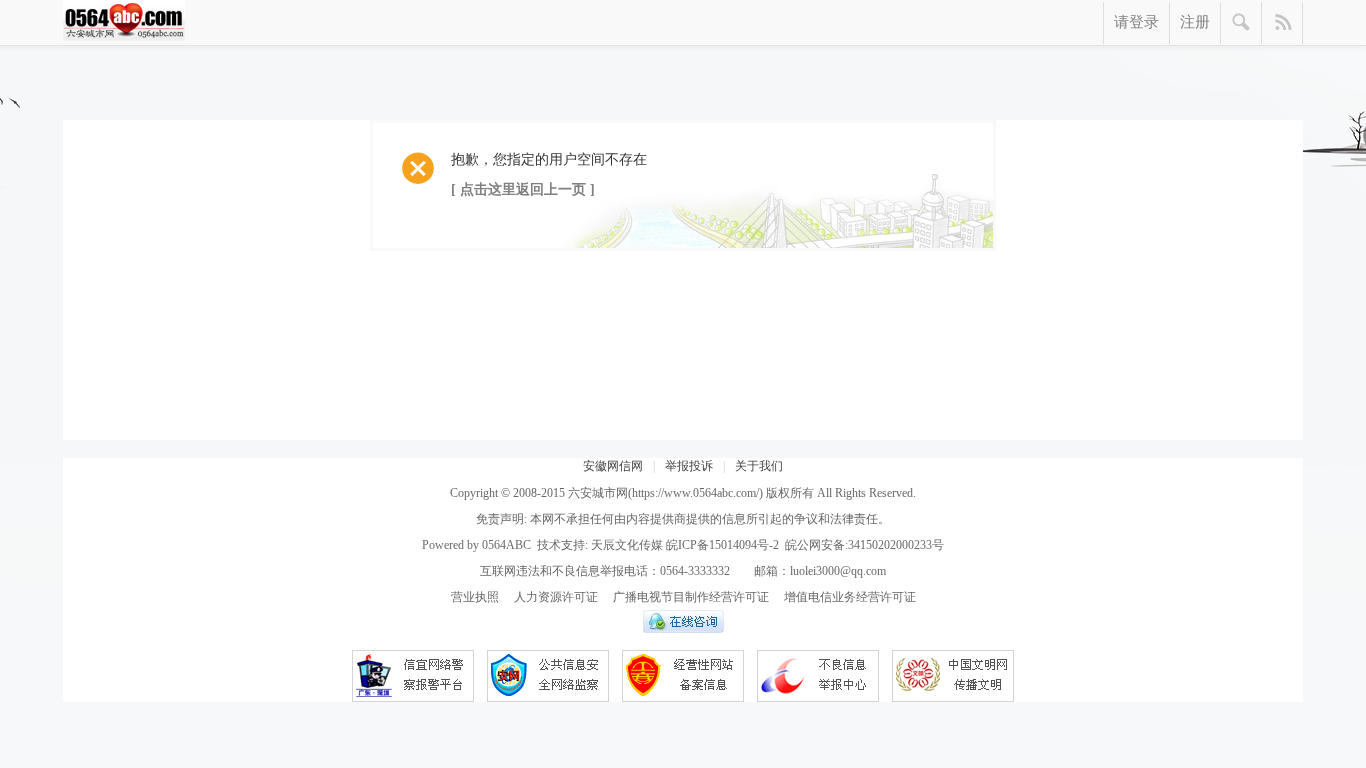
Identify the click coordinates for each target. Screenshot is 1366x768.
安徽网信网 (613, 466)
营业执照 (475, 597)
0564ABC (506, 545)
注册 (1195, 22)
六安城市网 (598, 493)
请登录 (1136, 22)
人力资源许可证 (556, 597)
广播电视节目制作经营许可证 (691, 597)
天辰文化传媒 (627, 545)
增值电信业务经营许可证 (850, 597)
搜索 (1241, 23)
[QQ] (683, 629)
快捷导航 (1282, 23)
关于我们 (759, 466)
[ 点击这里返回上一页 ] (523, 189)
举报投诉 (689, 466)
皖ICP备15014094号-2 (722, 545)
